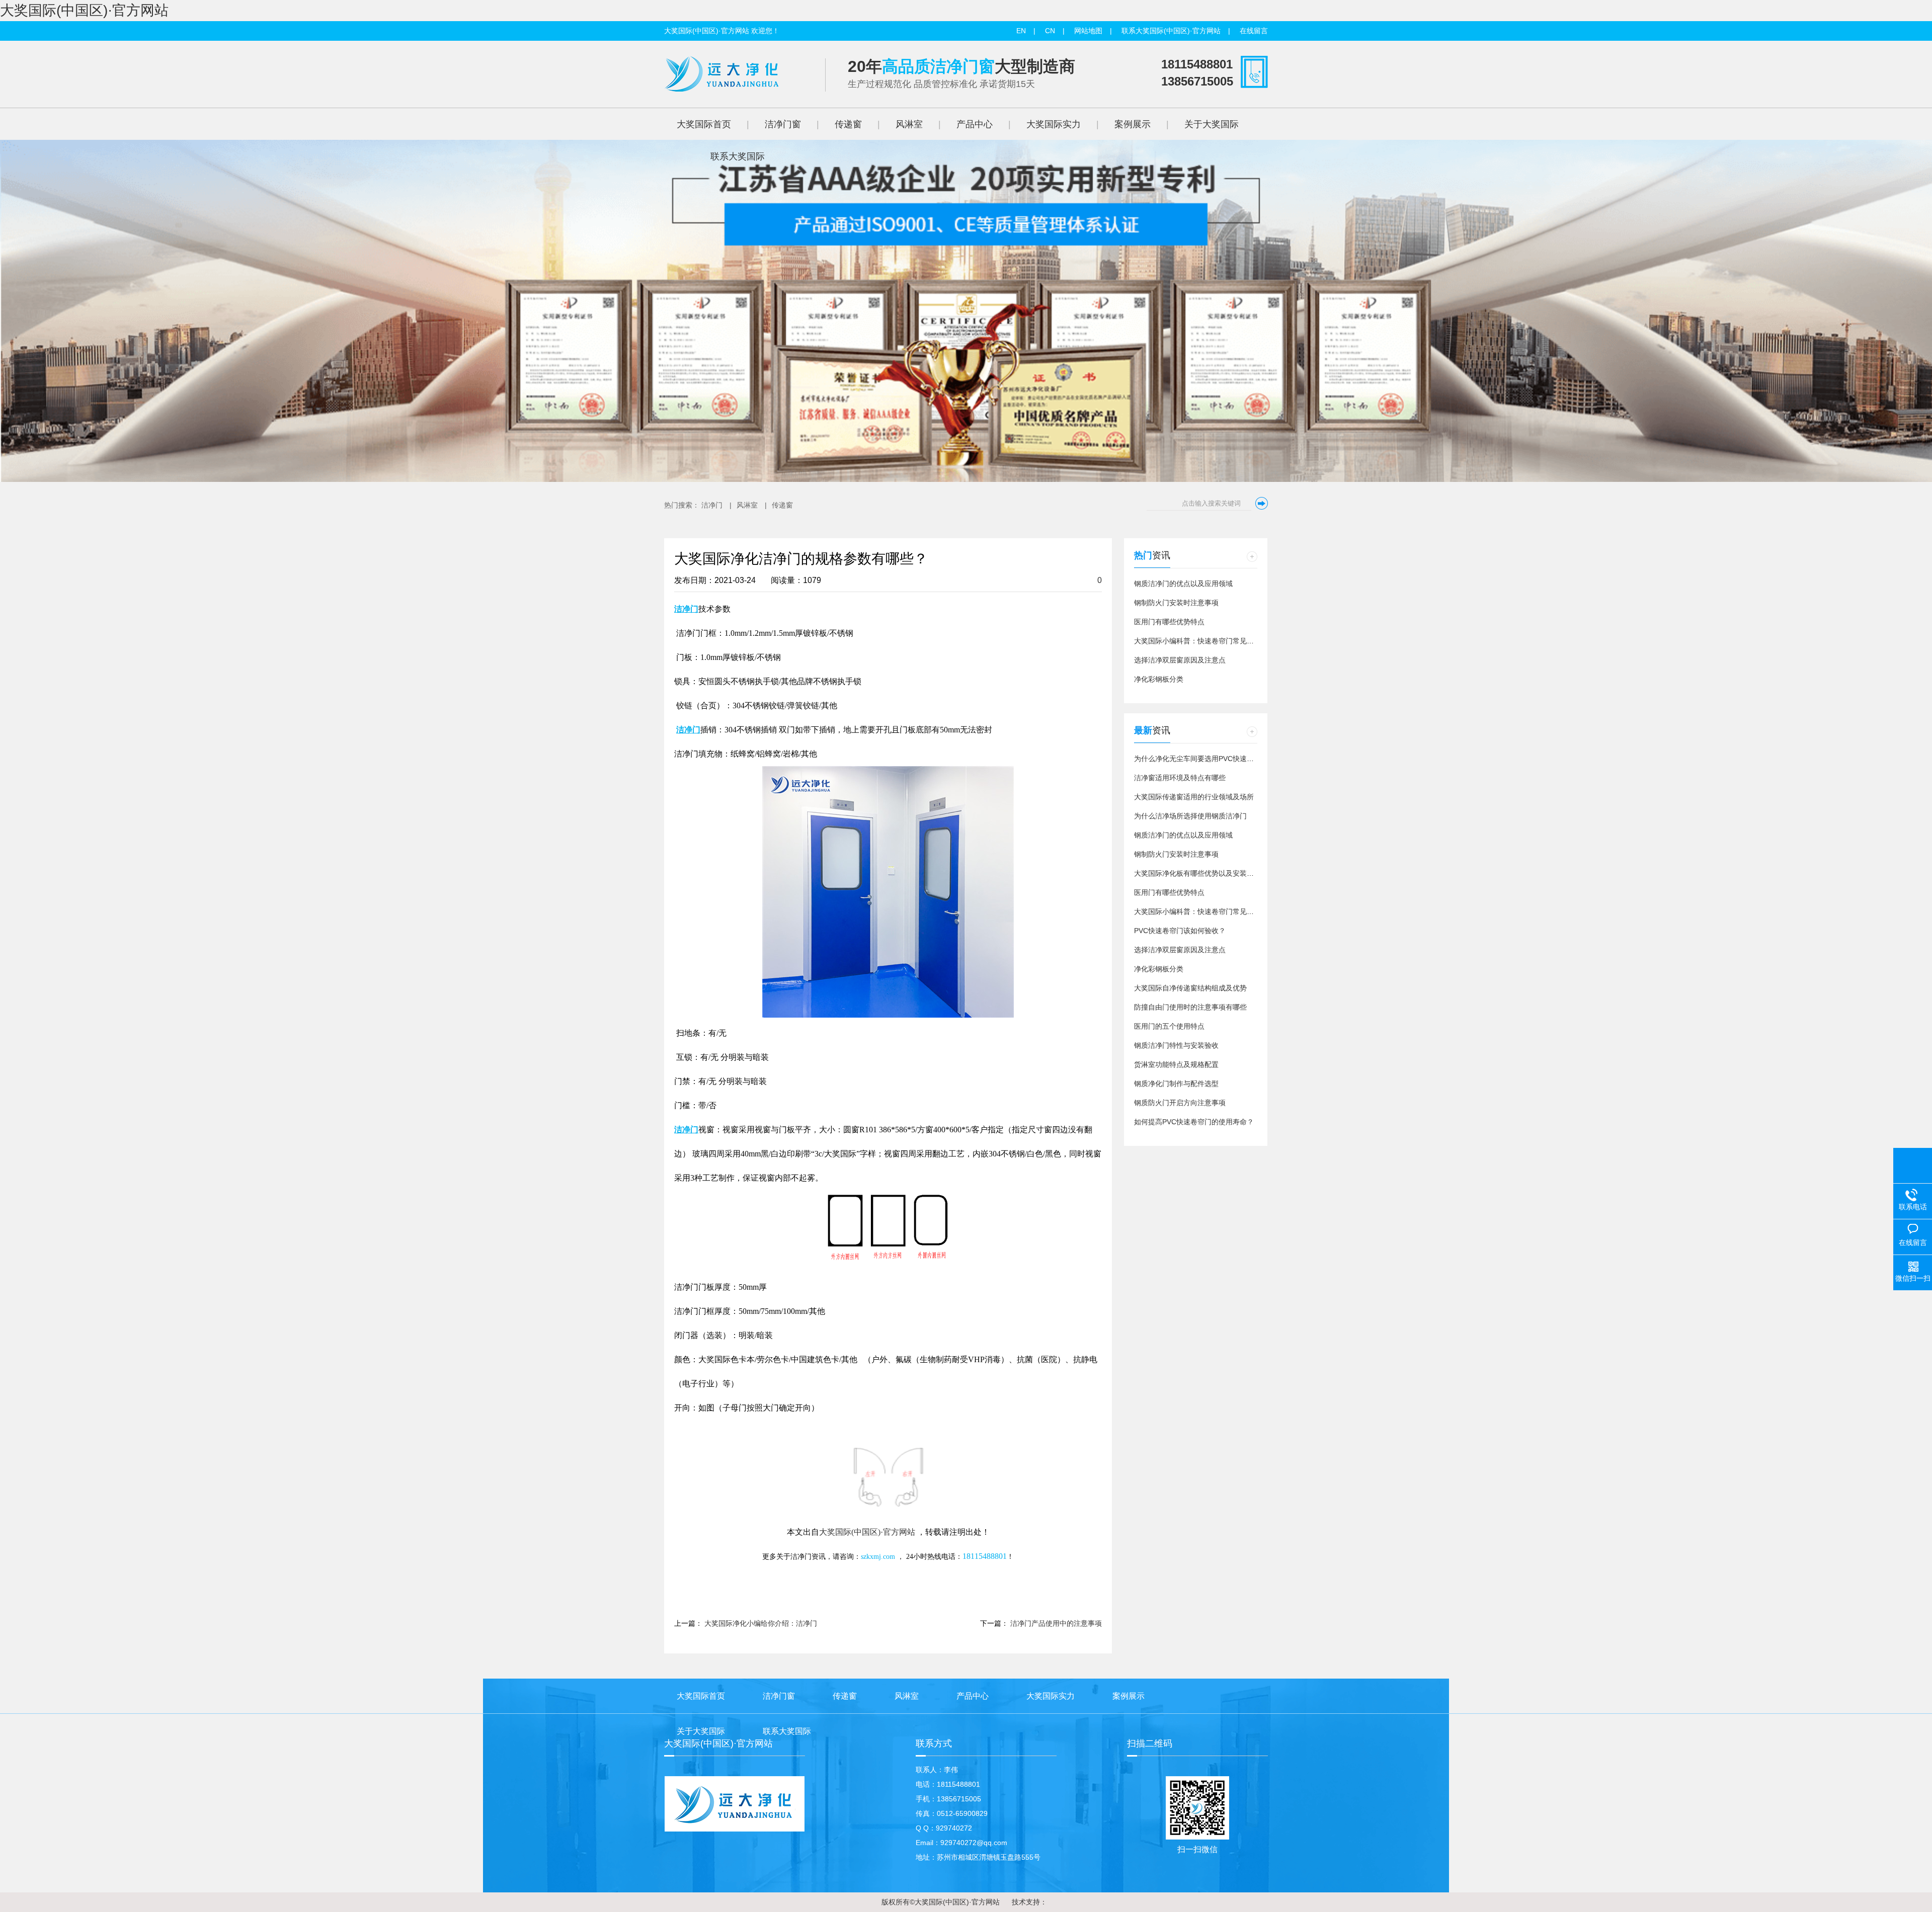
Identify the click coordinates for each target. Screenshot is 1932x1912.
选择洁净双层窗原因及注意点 (1180, 660)
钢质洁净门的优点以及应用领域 (1183, 584)
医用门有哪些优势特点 (1169, 622)
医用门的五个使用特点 (1169, 1026)
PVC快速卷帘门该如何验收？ (1180, 931)
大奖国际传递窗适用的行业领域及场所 (1194, 797)
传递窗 (782, 505)
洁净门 (712, 505)
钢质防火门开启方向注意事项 (1180, 1103)
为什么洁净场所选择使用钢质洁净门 (1190, 816)
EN (1021, 31)
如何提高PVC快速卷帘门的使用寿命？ (1194, 1122)
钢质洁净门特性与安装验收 (1176, 1045)
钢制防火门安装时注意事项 (1176, 603)
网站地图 (1088, 31)
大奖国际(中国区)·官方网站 (84, 10)
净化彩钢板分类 (1159, 679)
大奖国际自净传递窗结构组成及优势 (1190, 988)
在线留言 (1254, 31)
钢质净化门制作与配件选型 (1176, 1084)
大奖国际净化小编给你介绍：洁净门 (761, 1623)
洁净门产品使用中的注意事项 (1056, 1623)
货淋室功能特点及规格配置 (1176, 1064)
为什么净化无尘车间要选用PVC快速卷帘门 (1201, 759)
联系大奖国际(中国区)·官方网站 (1171, 31)
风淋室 (747, 505)
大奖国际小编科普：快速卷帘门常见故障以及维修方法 (1219, 641)
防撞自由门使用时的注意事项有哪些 (1190, 1007)
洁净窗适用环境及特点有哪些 (1180, 778)
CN (1050, 31)
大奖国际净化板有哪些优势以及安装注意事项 (1204, 873)
